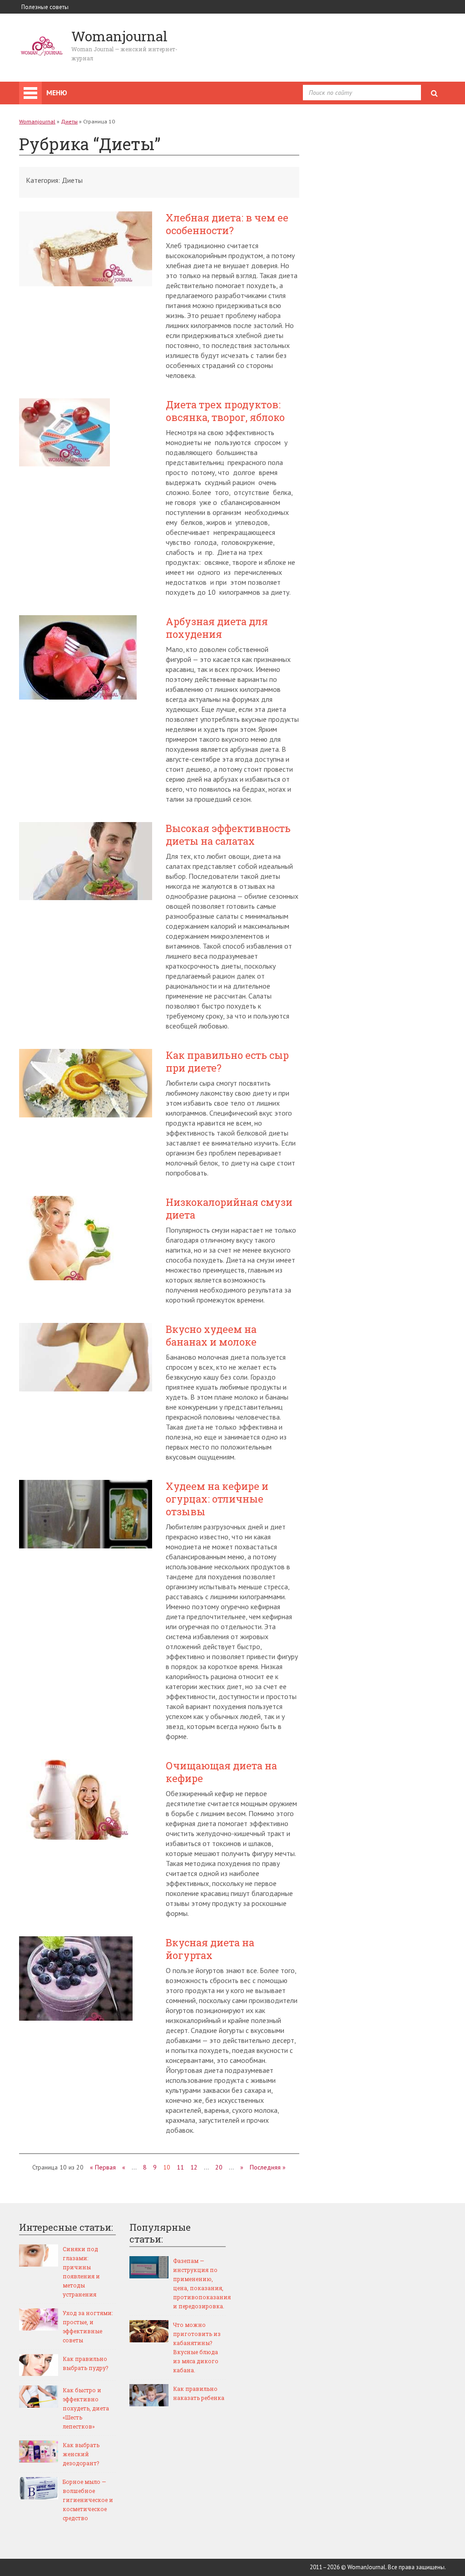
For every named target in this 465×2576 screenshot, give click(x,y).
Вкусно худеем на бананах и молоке (211, 1336)
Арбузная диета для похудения (217, 628)
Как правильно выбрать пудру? (85, 2363)
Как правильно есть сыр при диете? (227, 1062)
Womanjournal (37, 121)
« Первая (103, 2167)
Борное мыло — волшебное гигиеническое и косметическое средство (88, 2500)
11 (180, 2167)
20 (219, 2167)
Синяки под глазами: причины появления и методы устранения (81, 2272)
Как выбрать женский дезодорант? (81, 2454)
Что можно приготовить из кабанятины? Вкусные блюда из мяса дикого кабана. (197, 2347)
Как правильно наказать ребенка (199, 2393)
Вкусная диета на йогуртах (210, 1949)
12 (194, 2167)
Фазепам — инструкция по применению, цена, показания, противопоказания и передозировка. (200, 2283)
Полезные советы (45, 7)
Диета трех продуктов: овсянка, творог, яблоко (225, 411)
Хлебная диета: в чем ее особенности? (227, 224)
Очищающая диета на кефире (221, 1772)
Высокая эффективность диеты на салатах (228, 835)
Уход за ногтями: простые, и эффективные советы (88, 2326)
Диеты (69, 121)
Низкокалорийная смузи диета (229, 1209)
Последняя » (268, 2167)
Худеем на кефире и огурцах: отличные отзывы (217, 1499)
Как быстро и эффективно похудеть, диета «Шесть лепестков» (86, 2408)
